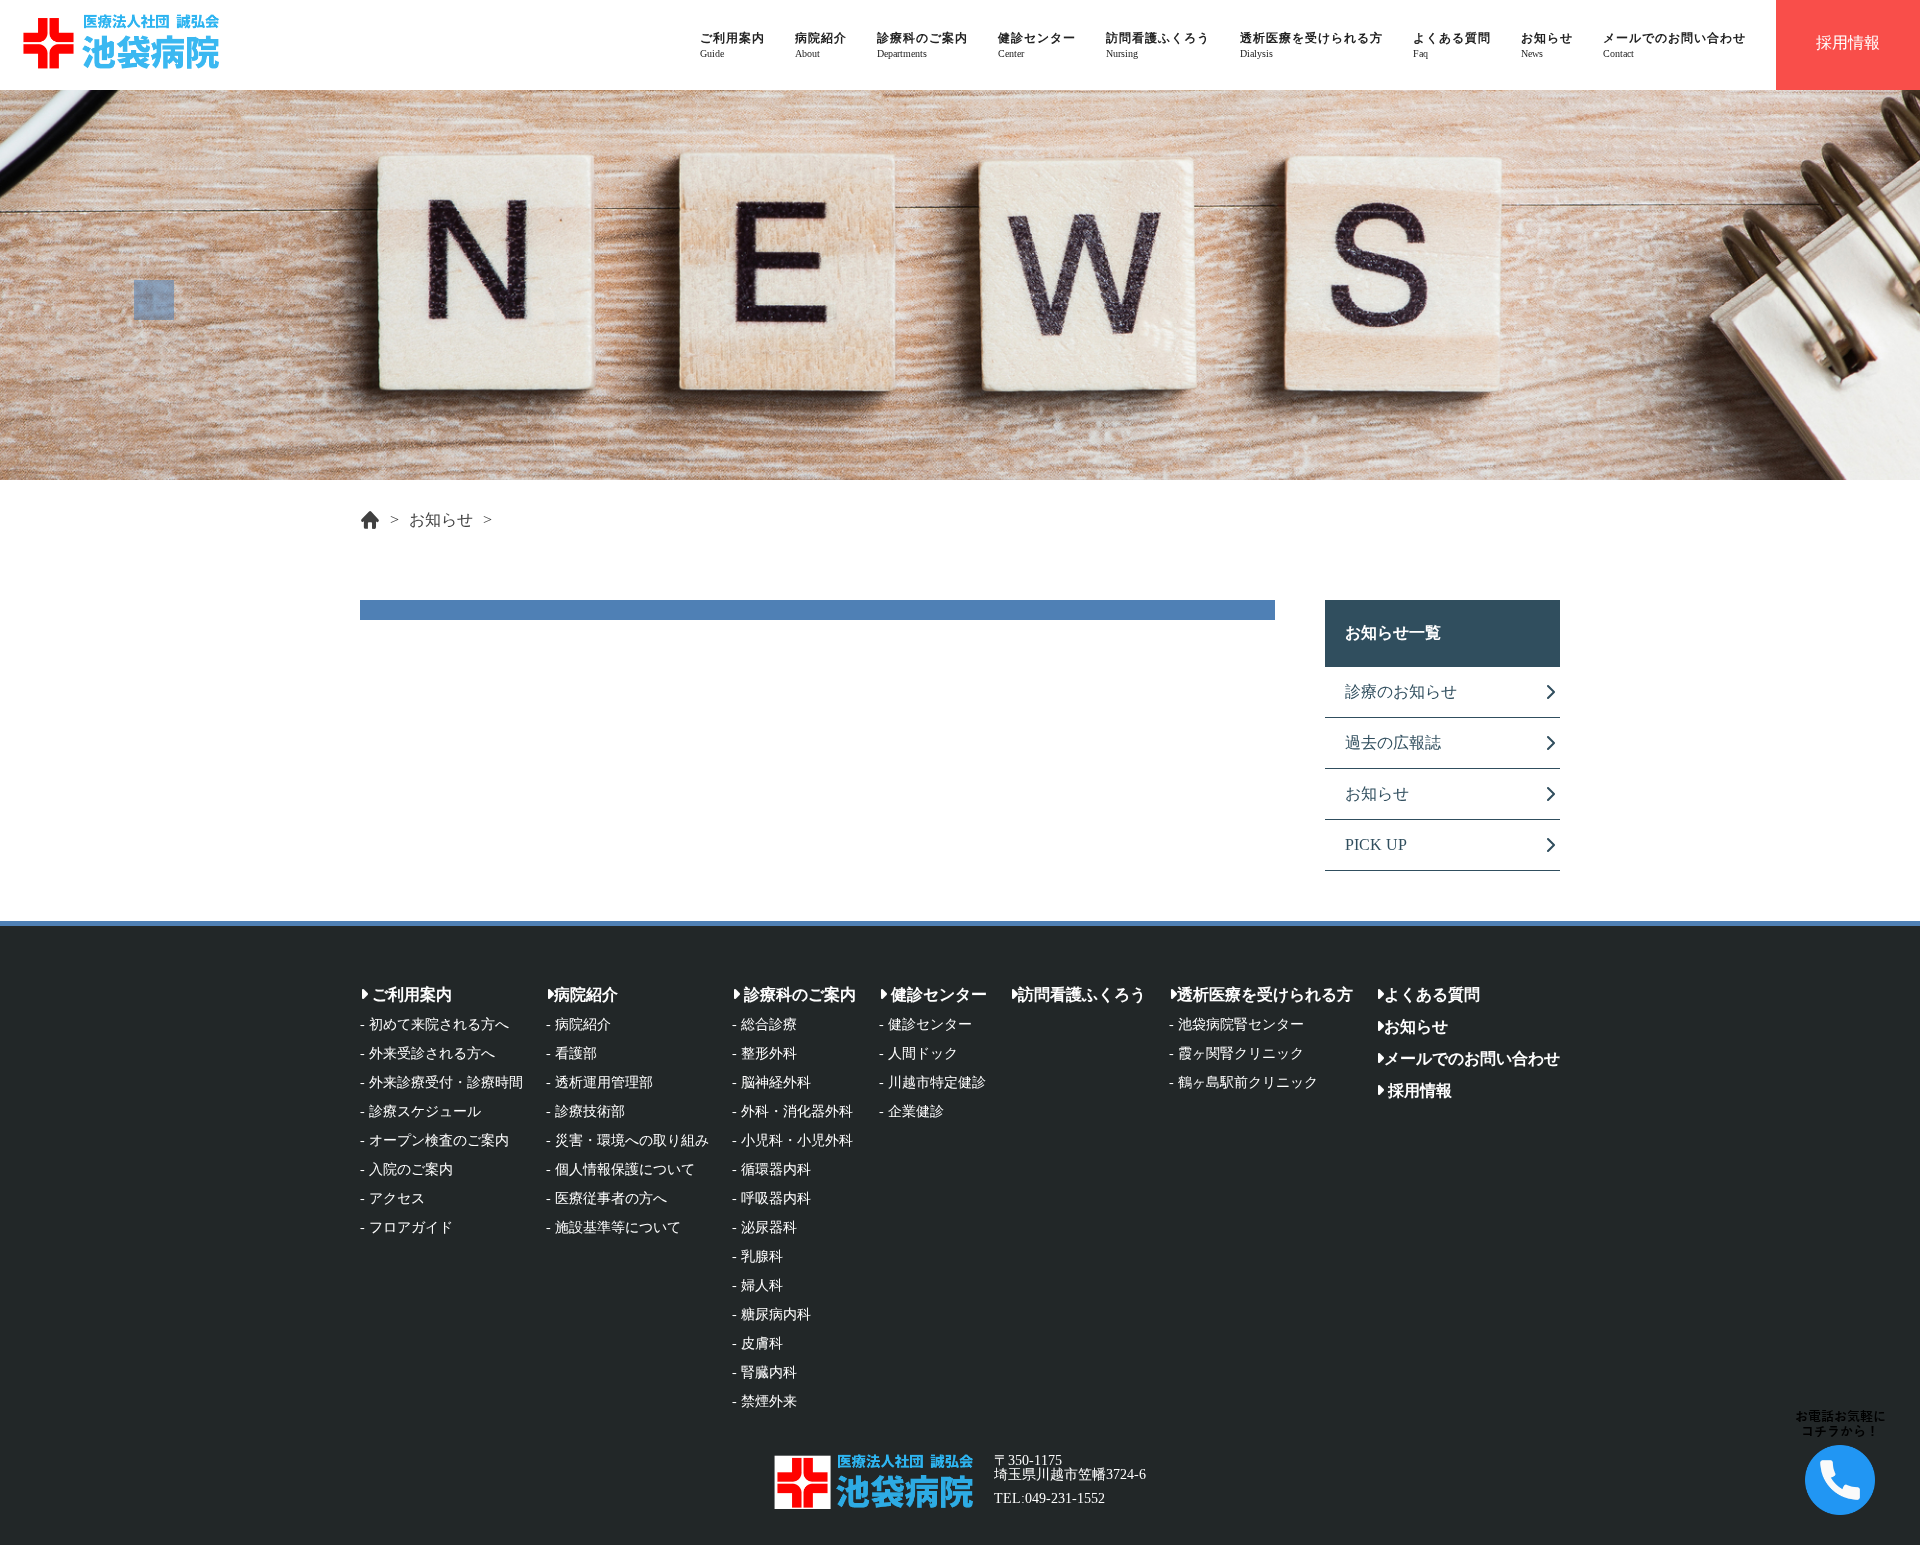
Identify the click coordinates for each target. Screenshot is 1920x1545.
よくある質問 (1432, 994)
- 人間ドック (918, 1054)
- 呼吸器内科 (771, 1199)
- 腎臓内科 (764, 1373)
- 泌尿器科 (764, 1228)
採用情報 (1418, 1090)
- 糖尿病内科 (771, 1315)
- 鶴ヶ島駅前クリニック (1243, 1083)
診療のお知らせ (1401, 691)
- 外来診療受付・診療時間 (441, 1083)
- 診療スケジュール (420, 1112)
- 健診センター (925, 1025)
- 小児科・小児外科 (792, 1141)
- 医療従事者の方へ (606, 1199)
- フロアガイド (406, 1228)
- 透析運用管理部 (599, 1083)
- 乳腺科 (757, 1257)
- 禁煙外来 (764, 1402)
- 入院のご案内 (406, 1170)
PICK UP (1376, 844)
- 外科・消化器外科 (792, 1112)
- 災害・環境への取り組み (627, 1141)
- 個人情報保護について (620, 1170)
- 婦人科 (757, 1286)
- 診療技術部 (585, 1112)
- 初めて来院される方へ (434, 1025)
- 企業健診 (911, 1112)
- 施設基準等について (613, 1228)
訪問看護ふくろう (1082, 994)
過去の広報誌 (1393, 742)
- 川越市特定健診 (932, 1083)
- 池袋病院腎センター (1236, 1025)
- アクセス (392, 1199)
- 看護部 (571, 1054)
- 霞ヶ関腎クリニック (1236, 1054)
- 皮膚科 (757, 1344)
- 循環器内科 (771, 1170)
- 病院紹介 (578, 1025)
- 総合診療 (764, 1025)
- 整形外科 (764, 1054)
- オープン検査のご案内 (434, 1141)
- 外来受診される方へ (427, 1054)
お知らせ (441, 520)
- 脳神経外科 (771, 1083)
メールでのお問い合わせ (1472, 1058)
